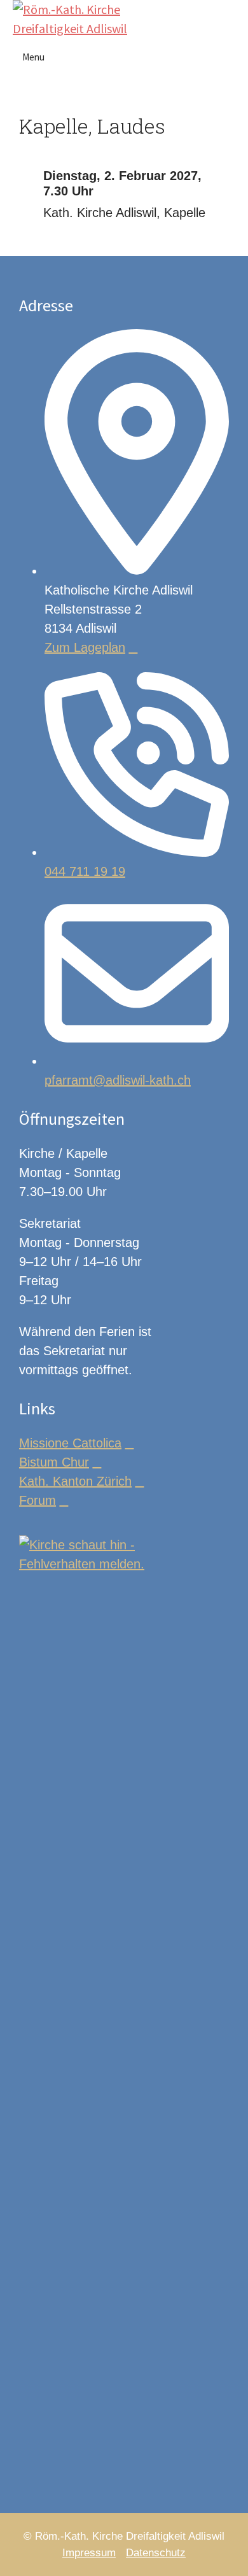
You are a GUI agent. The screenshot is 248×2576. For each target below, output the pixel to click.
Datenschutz (156, 2553)
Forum (38, 1500)
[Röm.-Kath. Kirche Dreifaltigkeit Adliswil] (75, 19)
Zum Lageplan (85, 647)
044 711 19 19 (85, 871)
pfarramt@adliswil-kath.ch (118, 1080)
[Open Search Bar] (232, 10)
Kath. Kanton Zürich (75, 1481)
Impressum (89, 2553)
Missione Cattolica (70, 1443)
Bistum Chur (54, 1462)
